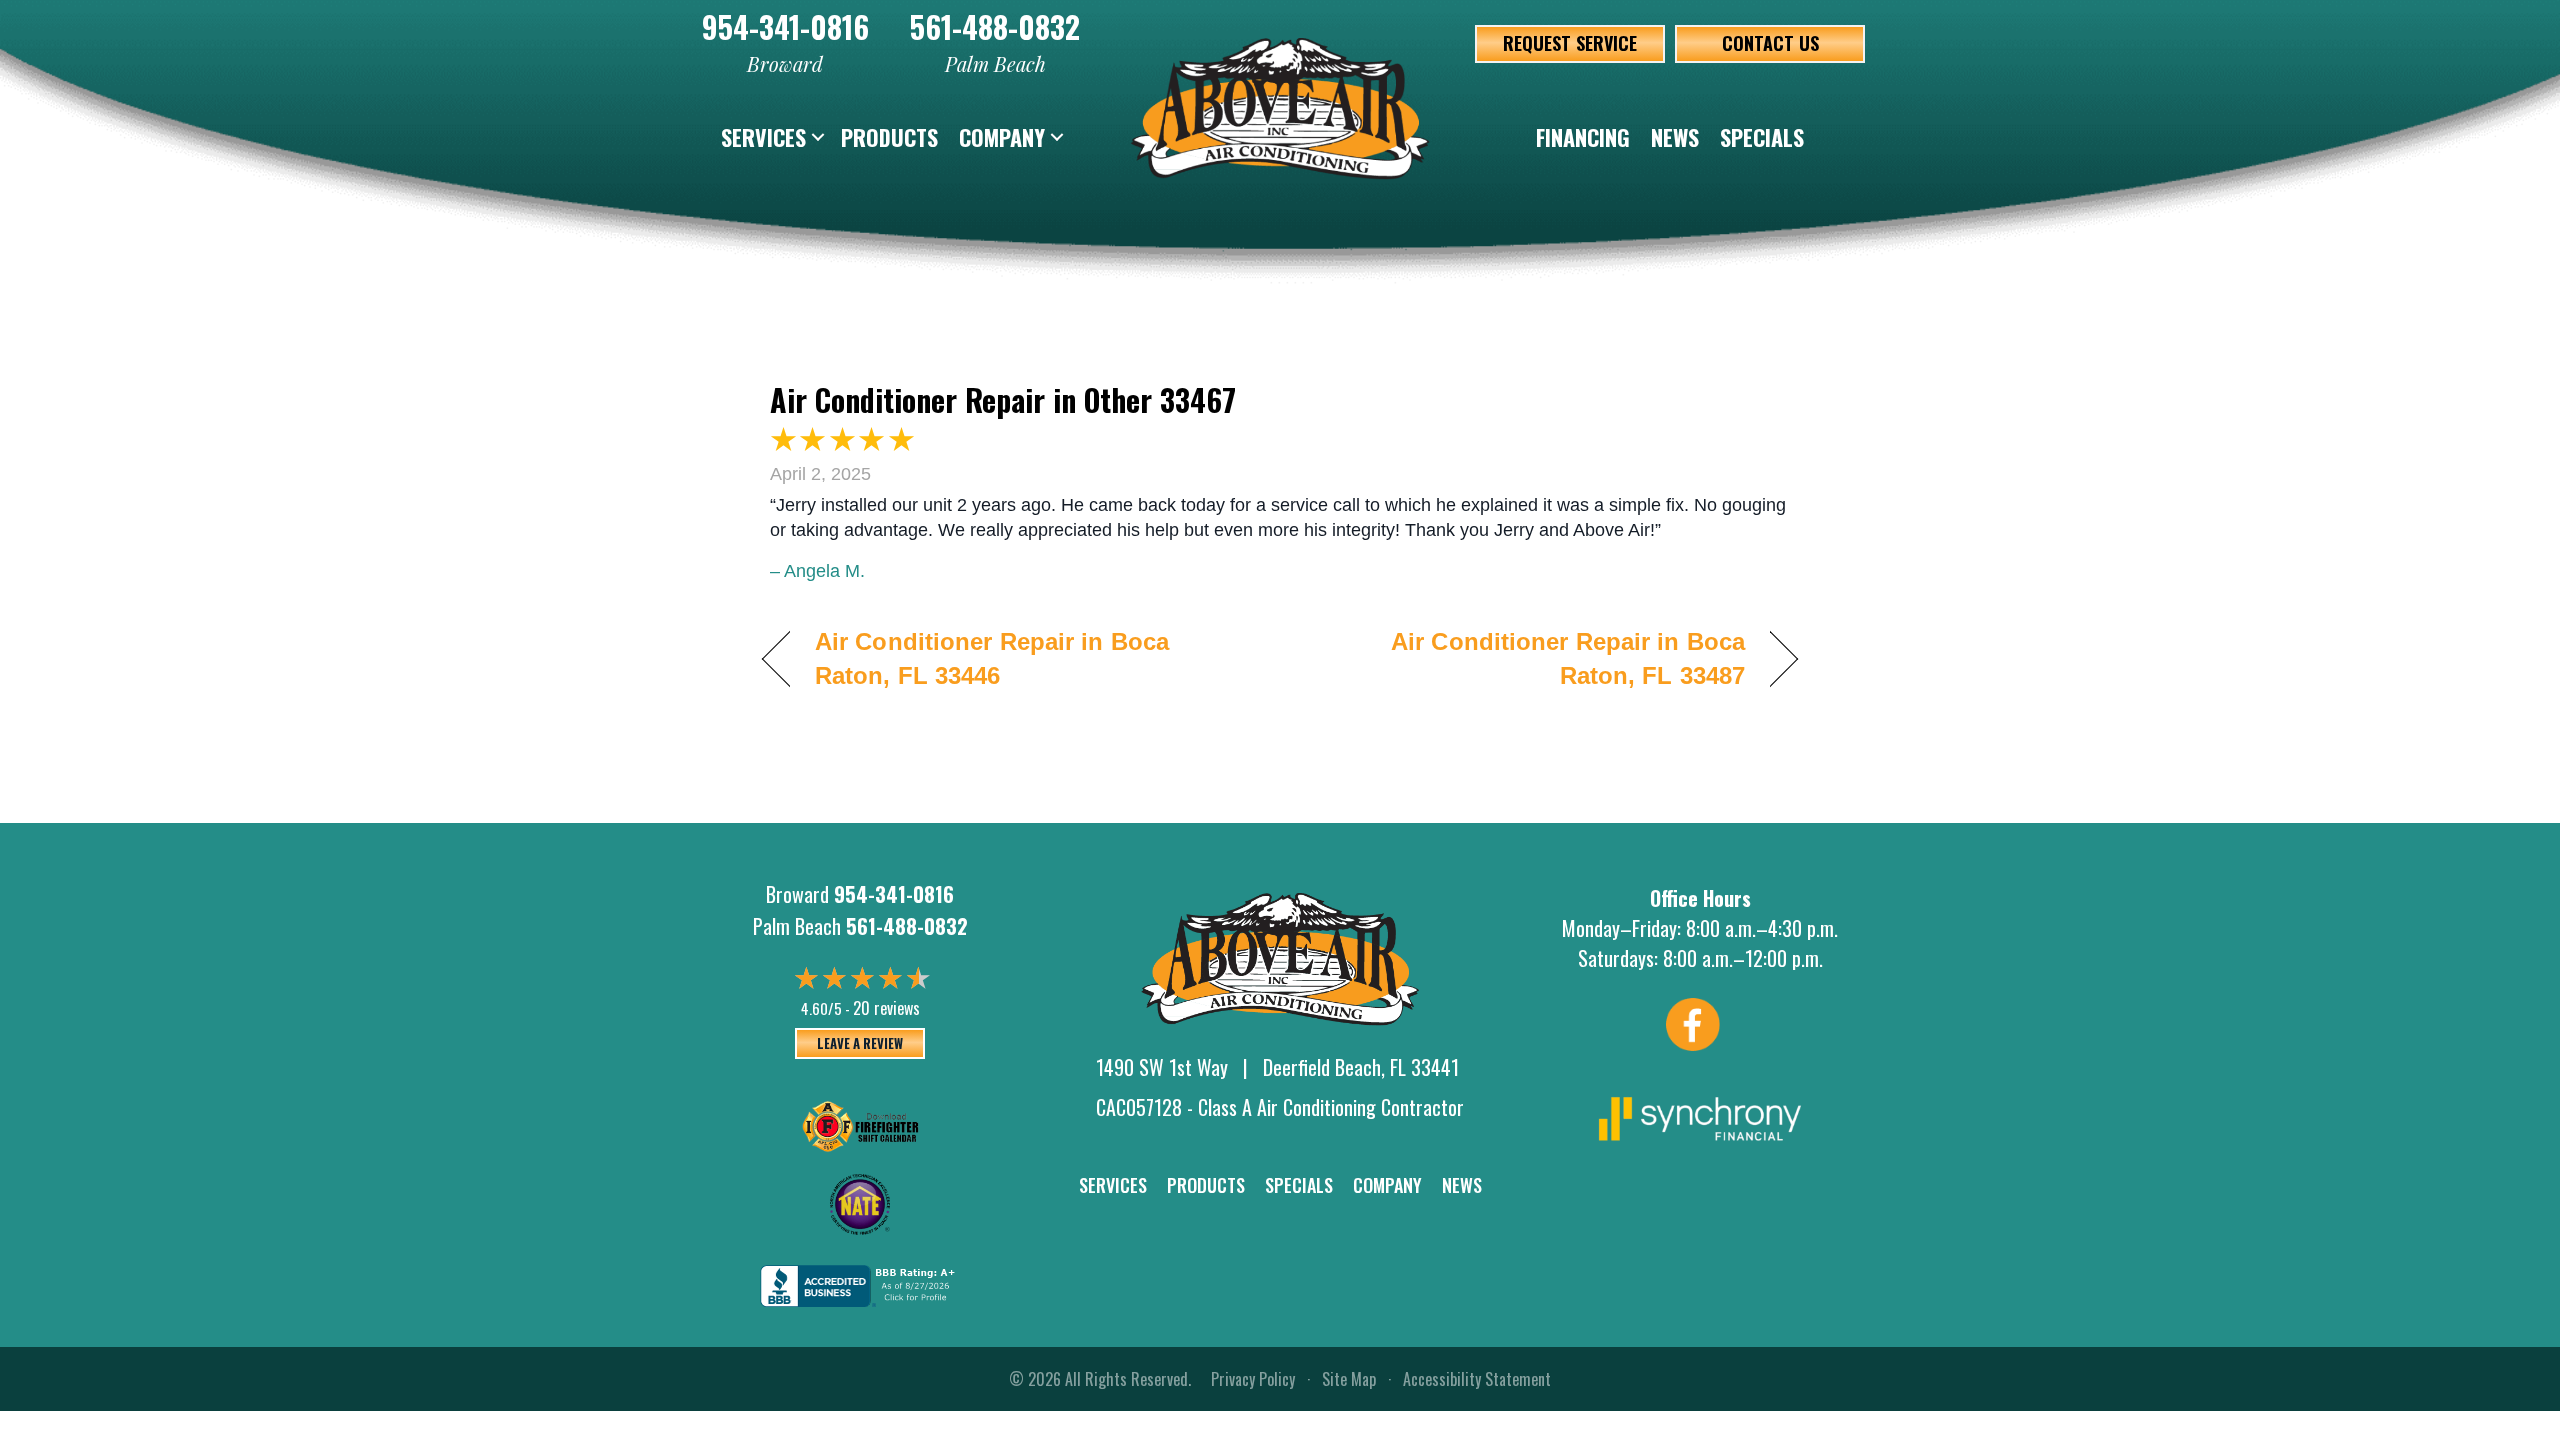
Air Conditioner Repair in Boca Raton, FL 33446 (992, 658)
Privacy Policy (1253, 1379)
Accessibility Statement (1477, 1379)
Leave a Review (860, 1043)
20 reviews (886, 1008)
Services (763, 137)
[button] (818, 137)
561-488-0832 (995, 26)
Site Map (1349, 1379)
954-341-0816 (785, 26)
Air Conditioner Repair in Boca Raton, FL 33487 (1528, 658)
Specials (1762, 137)
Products (889, 137)
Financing (1583, 137)
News (1675, 137)
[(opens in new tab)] (1700, 1116)
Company (1002, 137)
